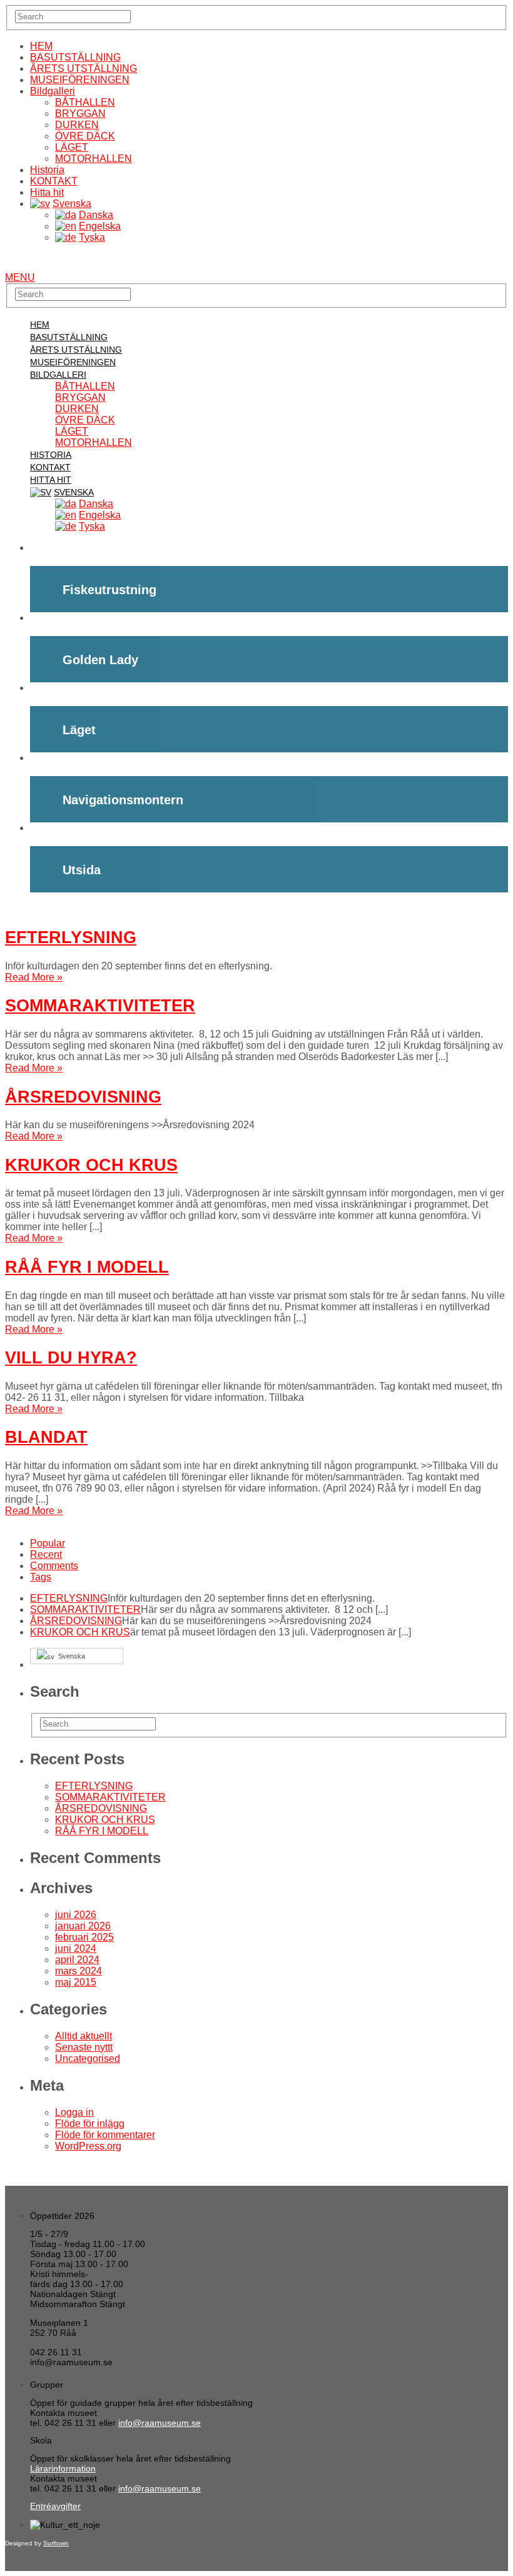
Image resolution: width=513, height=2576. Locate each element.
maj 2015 (76, 1982)
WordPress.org (88, 2146)
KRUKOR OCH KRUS (91, 1165)
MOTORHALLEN (94, 159)
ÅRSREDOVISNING (83, 1097)
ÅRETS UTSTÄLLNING (84, 68)
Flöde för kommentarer (105, 2135)
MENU (20, 277)
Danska (96, 215)
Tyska (92, 237)
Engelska (100, 226)
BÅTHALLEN (85, 102)
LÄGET (72, 147)
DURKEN (77, 125)
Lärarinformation (63, 2468)
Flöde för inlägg (90, 2124)
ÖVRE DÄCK (85, 136)
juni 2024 (76, 1948)
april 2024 (77, 1960)
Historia (47, 170)
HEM (41, 46)
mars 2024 (79, 1971)
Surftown (56, 2543)
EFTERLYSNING (71, 937)
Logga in (74, 2112)
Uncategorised (88, 2058)
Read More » (34, 977)
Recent (46, 1554)
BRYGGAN (80, 114)
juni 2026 (76, 1915)
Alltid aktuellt (84, 2036)
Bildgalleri (53, 91)
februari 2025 (84, 1937)
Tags (41, 1577)
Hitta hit (47, 192)
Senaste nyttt (84, 2047)
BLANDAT (46, 1437)
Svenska (72, 204)
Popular (48, 1543)
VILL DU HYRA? (71, 1357)
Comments (54, 1566)
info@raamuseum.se (160, 2423)
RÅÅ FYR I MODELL (87, 1267)
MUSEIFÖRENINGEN (80, 80)
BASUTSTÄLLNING (75, 57)
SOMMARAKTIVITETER (100, 1005)
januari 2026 (83, 1926)
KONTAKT (54, 181)
